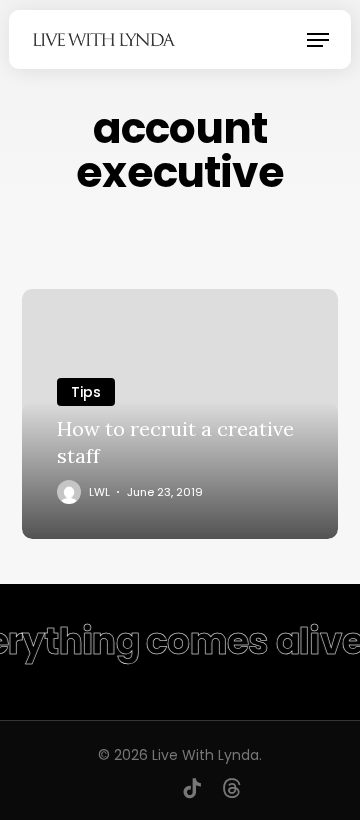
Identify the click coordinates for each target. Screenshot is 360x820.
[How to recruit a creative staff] (180, 414)
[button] (318, 40)
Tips (86, 392)
